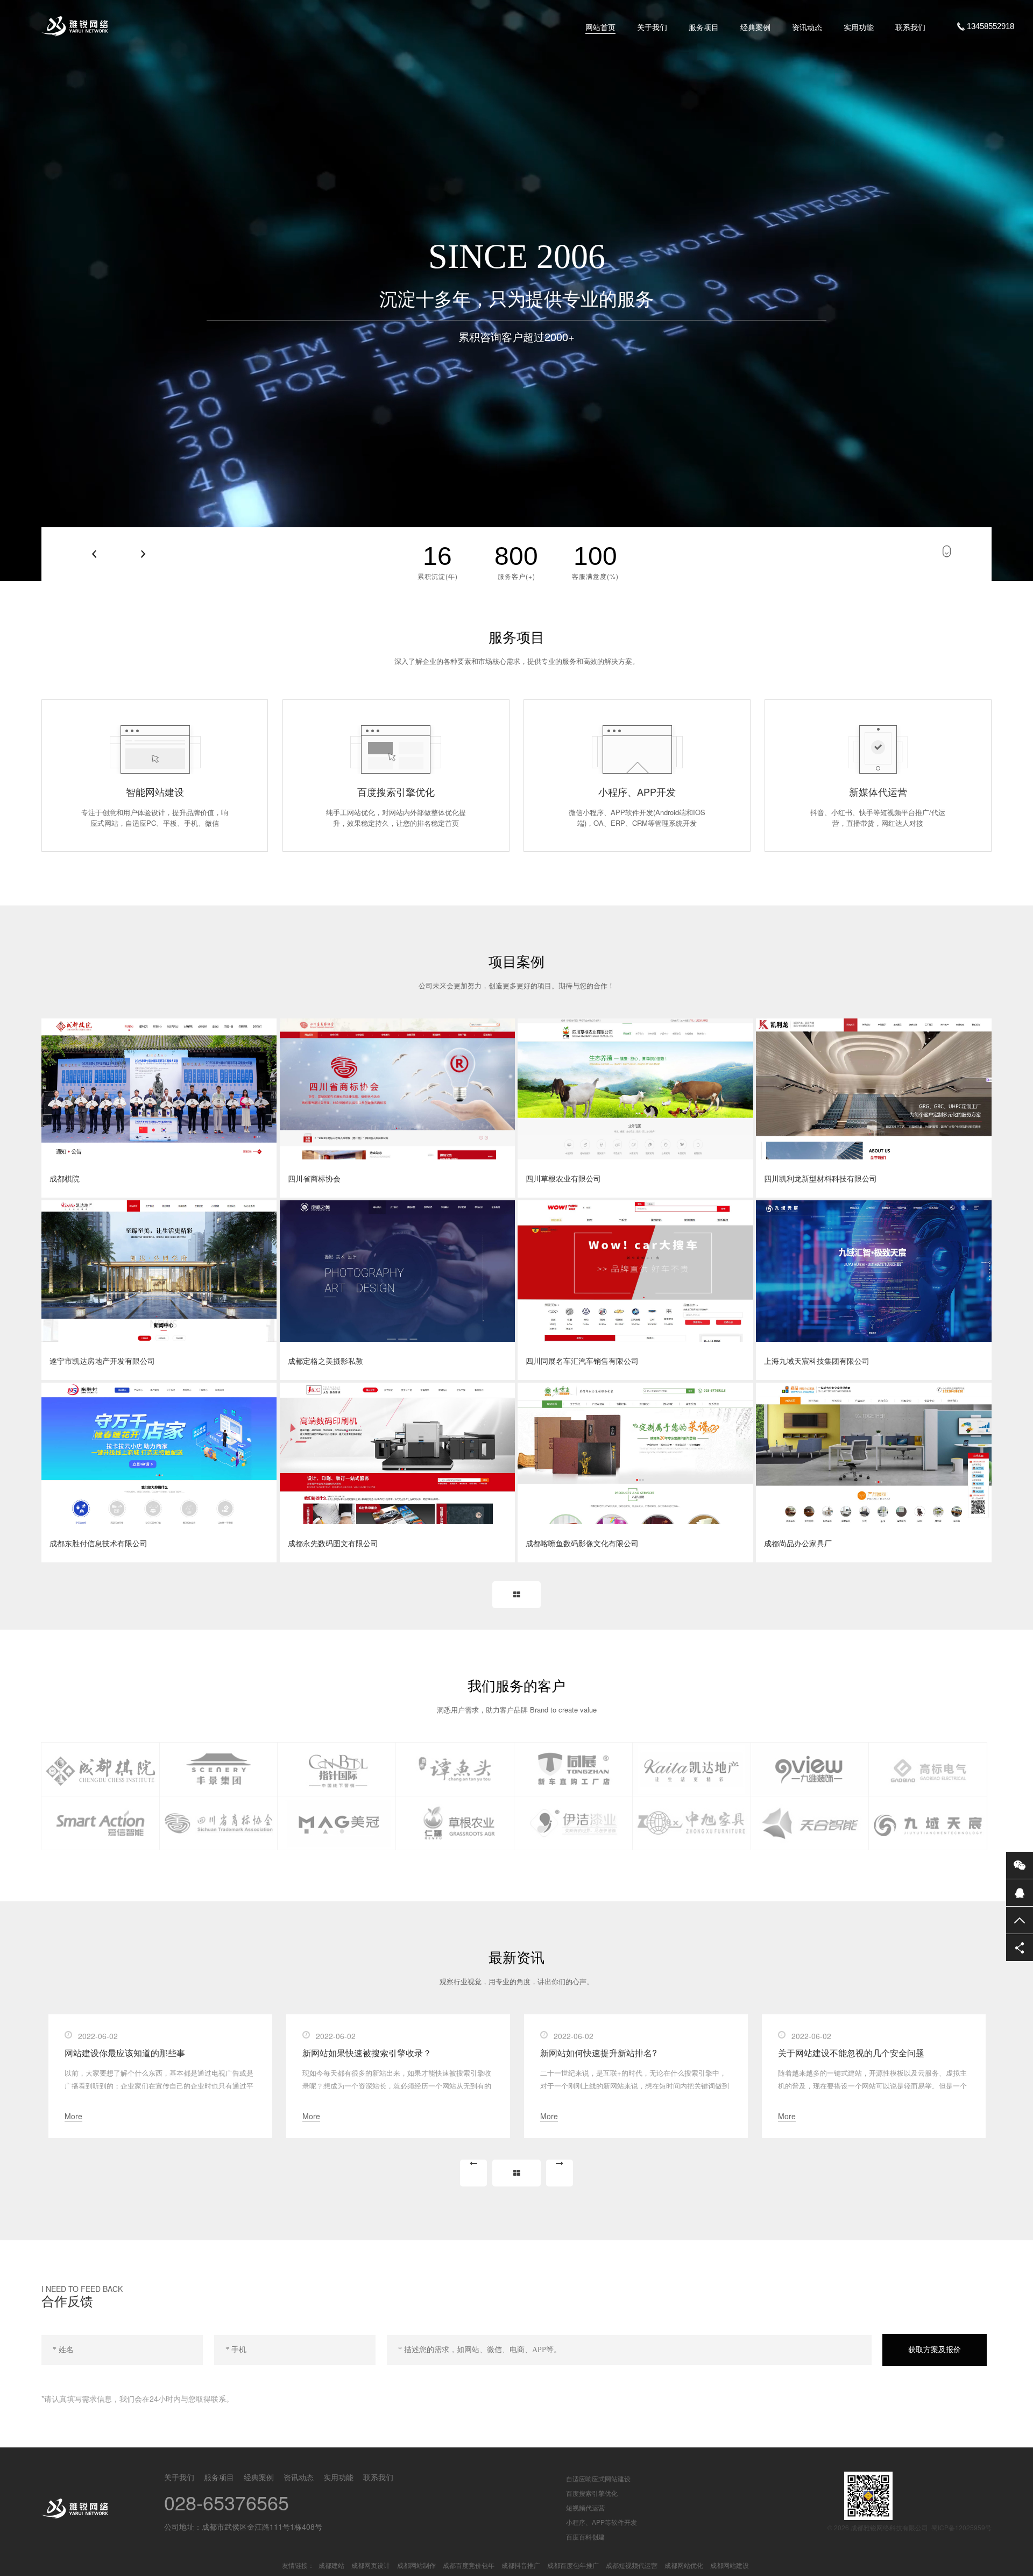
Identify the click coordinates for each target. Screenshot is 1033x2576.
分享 (1020, 1948)
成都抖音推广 (521, 2565)
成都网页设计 (371, 2565)
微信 (1020, 1865)
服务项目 (704, 27)
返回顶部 (1020, 1920)
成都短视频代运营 (632, 2565)
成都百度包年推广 (573, 2565)
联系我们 (910, 27)
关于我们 (652, 27)
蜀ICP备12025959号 (961, 2527)
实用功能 (859, 27)
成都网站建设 (730, 2565)
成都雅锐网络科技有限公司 (121, 26)
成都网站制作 (416, 2565)
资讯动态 (807, 27)
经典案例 (755, 27)
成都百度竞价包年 (469, 2565)
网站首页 (600, 27)
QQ (1020, 1893)
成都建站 (331, 2565)
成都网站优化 (684, 2565)
